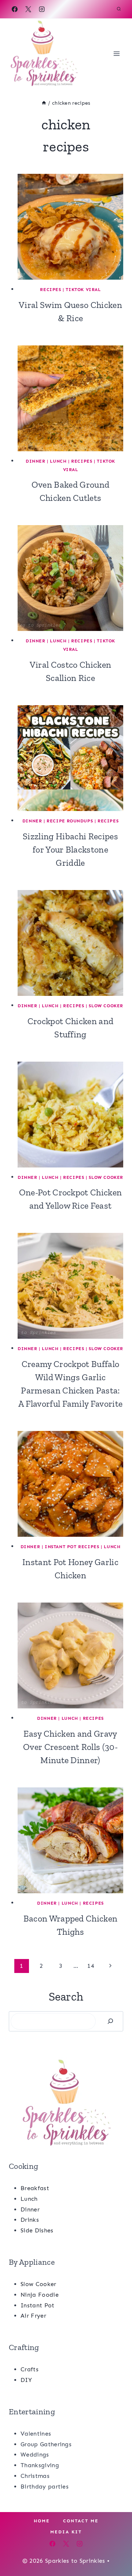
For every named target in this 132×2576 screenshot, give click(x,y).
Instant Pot (38, 2305)
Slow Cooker (106, 1006)
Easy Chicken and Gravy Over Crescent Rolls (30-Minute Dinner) (70, 1747)
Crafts (30, 2369)
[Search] (110, 2021)
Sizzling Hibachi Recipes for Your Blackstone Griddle (70, 849)
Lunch (58, 461)
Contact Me (81, 2521)
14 (91, 1966)
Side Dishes (37, 2230)
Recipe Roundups (70, 821)
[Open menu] (116, 53)
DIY (26, 2380)
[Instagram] (42, 9)
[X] (28, 9)
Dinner (36, 461)
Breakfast (35, 2188)
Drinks (30, 2220)
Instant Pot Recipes (72, 1547)
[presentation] (70, 227)
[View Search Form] (119, 9)
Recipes (50, 290)
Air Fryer (33, 2316)
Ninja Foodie (40, 2295)
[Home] (44, 103)
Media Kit (66, 2532)
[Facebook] (15, 9)
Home (42, 2521)
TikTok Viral (83, 290)
